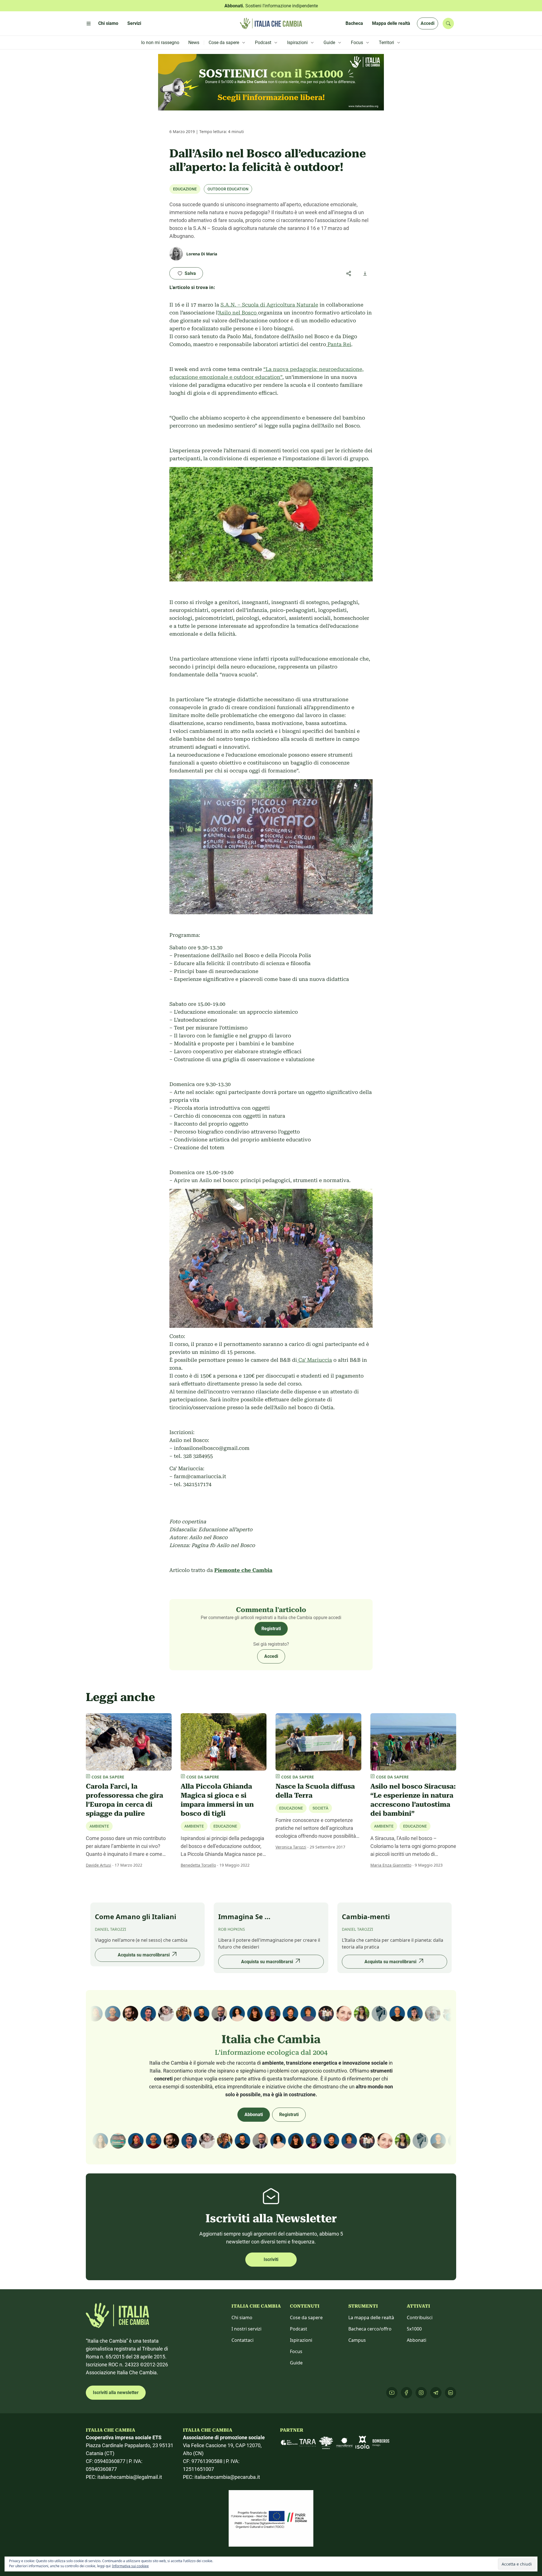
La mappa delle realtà (371, 2324)
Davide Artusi (99, 1865)
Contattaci (242, 2347)
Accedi (428, 23)
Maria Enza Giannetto (391, 1865)
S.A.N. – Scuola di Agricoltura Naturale (269, 305)
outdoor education (228, 189)
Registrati (271, 1629)
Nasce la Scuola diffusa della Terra (315, 1791)
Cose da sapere (306, 2324)
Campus (357, 2347)
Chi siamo (242, 2324)
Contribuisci (420, 2324)
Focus (296, 2358)
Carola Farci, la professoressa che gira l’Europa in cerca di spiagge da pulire (124, 1800)
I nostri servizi (246, 2336)
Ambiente (99, 1826)
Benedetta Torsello (198, 1865)
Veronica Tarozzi (291, 1847)
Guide (296, 2369)
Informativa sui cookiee (130, 2566)
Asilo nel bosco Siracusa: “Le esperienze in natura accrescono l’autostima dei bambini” (413, 1800)
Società (320, 1808)
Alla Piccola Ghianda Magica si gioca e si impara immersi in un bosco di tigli (217, 1800)
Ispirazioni (301, 2347)
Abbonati (254, 2121)
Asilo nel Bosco (238, 313)
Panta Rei (339, 344)
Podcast (299, 2336)
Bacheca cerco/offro (370, 2336)
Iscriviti (271, 2266)
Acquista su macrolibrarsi (144, 1968)
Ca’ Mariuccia (314, 1360)
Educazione (185, 189)
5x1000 (414, 2336)
